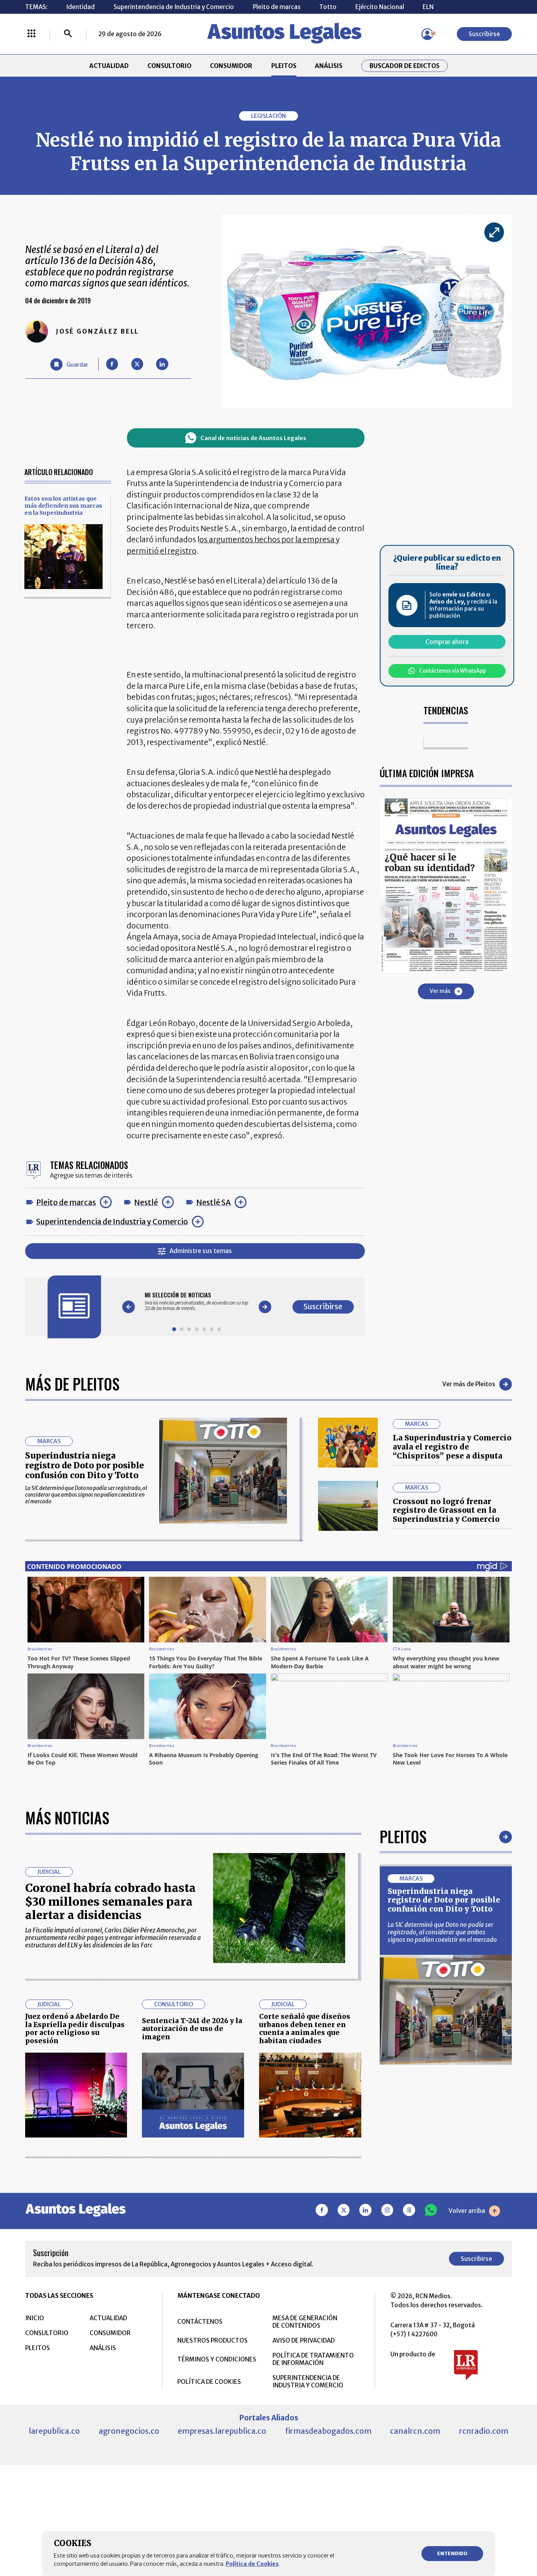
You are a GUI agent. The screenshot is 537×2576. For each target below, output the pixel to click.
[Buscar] (68, 34)
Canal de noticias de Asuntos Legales (253, 438)
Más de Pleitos (72, 1384)
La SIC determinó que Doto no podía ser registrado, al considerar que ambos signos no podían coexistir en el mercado (442, 1932)
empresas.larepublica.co (222, 2431)
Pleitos (403, 1837)
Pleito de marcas (277, 7)
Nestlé (146, 1202)
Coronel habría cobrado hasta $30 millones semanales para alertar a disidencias (110, 1902)
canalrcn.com (415, 2431)
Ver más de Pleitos (469, 1384)
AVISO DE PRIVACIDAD (303, 2340)
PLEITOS (284, 66)
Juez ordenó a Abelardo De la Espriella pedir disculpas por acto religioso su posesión (75, 2029)
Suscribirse (484, 34)
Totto (328, 7)
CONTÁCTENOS (200, 2322)
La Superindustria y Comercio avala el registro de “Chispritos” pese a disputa (452, 1447)
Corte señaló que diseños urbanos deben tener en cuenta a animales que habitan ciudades (305, 2029)
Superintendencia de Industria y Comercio (174, 7)
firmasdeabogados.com (328, 2431)
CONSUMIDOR (231, 66)
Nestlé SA (213, 1202)
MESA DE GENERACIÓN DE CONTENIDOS (305, 2322)
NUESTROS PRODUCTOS (212, 2340)
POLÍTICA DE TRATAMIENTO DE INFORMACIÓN (313, 2359)
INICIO (35, 2318)
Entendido (452, 2553)
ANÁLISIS (329, 66)
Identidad (80, 7)
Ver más (440, 991)
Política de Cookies (252, 2564)
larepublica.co (54, 2431)
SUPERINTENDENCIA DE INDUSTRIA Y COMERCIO (308, 2382)
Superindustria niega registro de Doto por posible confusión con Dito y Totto (85, 1465)
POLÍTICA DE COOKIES (209, 2382)
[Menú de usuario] (427, 34)
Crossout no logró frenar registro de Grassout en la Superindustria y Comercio (446, 1510)
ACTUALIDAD (109, 66)
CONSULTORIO (169, 66)
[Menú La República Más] (31, 34)
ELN (428, 7)
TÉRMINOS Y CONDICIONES (217, 2359)
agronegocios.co (129, 2431)
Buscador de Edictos (405, 66)
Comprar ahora (447, 642)
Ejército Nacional (380, 7)
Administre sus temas (201, 1251)
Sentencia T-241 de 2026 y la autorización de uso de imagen (192, 2029)
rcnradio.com (484, 2431)
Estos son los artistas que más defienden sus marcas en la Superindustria (63, 506)
